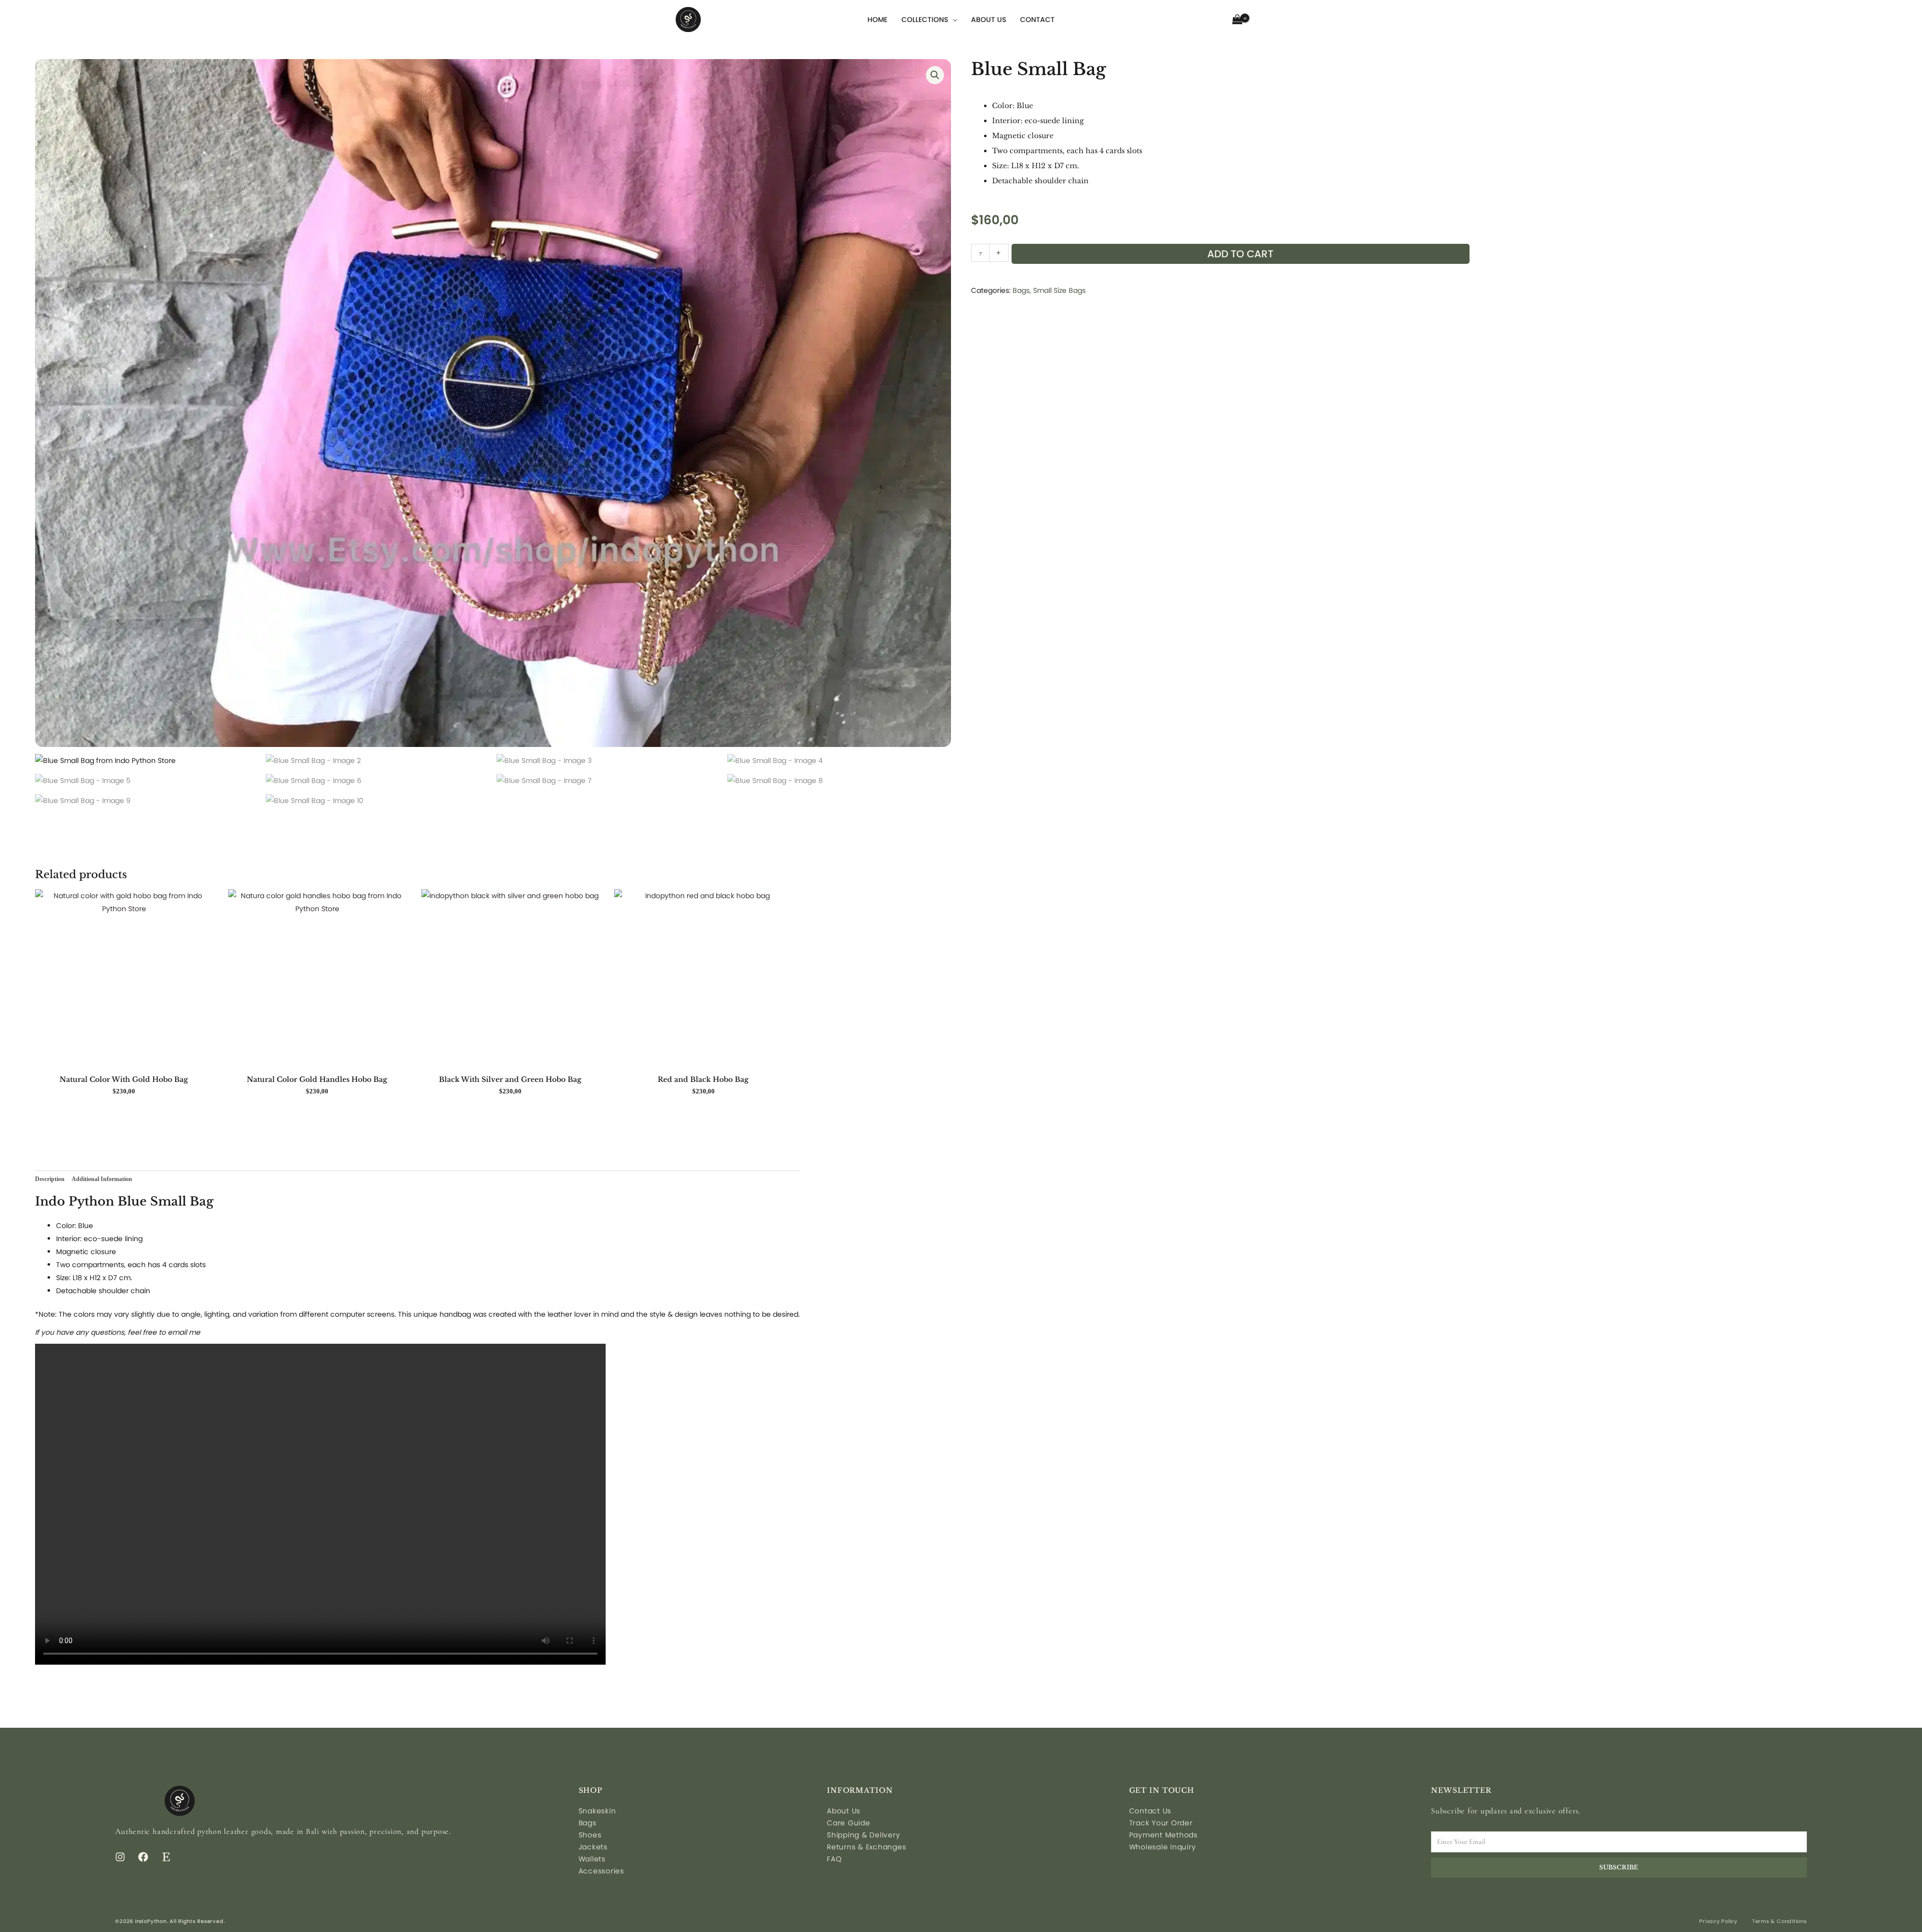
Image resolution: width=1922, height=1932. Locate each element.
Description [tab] (50, 1179)
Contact (1037, 20)
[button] (935, 75)
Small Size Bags (1059, 290)
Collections (925, 20)
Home (877, 20)
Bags (1021, 290)
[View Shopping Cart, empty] (1238, 19)
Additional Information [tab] (102, 1179)
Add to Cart (1240, 254)
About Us (989, 20)
